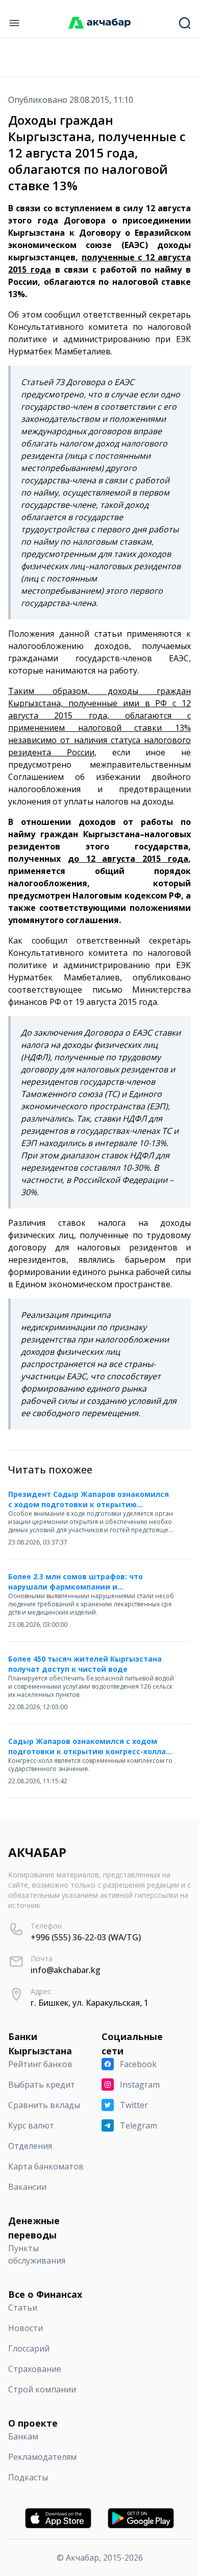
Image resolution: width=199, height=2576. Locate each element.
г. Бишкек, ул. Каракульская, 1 (90, 2003)
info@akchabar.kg (66, 1970)
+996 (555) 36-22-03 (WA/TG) (86, 1937)
